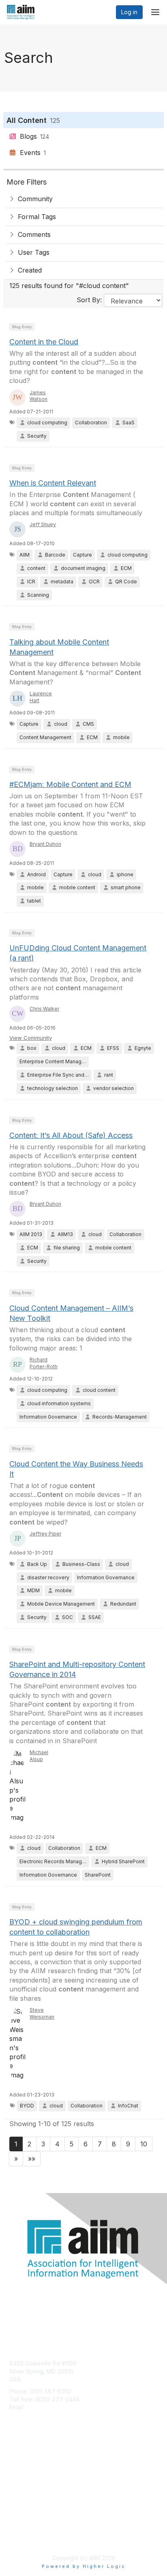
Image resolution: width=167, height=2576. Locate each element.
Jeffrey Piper (45, 1534)
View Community (31, 1038)
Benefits (20, 2468)
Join (15, 2461)
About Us (21, 2530)
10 (144, 2144)
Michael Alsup (39, 1756)
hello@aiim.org (45, 2407)
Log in (129, 12)
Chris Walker (44, 1009)
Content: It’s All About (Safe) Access (71, 1135)
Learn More (25, 2476)
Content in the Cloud (44, 342)
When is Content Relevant (53, 483)
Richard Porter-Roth (44, 1363)
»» (32, 2159)
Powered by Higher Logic (84, 2566)
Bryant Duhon (45, 844)
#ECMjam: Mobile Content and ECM (70, 784)
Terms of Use (27, 2538)
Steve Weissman (42, 2013)
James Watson (39, 396)
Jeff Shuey (43, 524)
